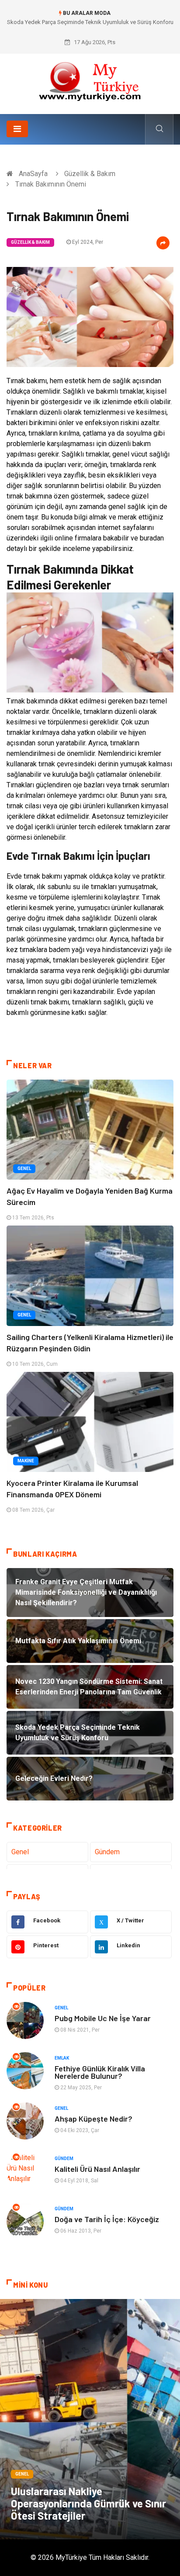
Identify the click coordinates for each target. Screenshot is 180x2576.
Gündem (107, 1852)
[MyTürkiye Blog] (90, 81)
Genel (24, 1169)
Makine (26, 1461)
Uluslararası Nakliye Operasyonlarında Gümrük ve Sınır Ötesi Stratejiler (88, 2503)
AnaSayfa (33, 174)
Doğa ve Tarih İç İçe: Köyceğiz (107, 2219)
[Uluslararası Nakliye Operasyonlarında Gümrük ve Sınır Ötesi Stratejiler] (90, 2419)
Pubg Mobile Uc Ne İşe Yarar (103, 2018)
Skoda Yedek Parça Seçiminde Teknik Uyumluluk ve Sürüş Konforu (90, 22)
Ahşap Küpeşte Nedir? (93, 2119)
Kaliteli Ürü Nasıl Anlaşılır (97, 2169)
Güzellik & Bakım (90, 174)
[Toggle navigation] (17, 129)
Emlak (62, 2058)
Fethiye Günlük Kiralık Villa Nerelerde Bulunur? (100, 2072)
